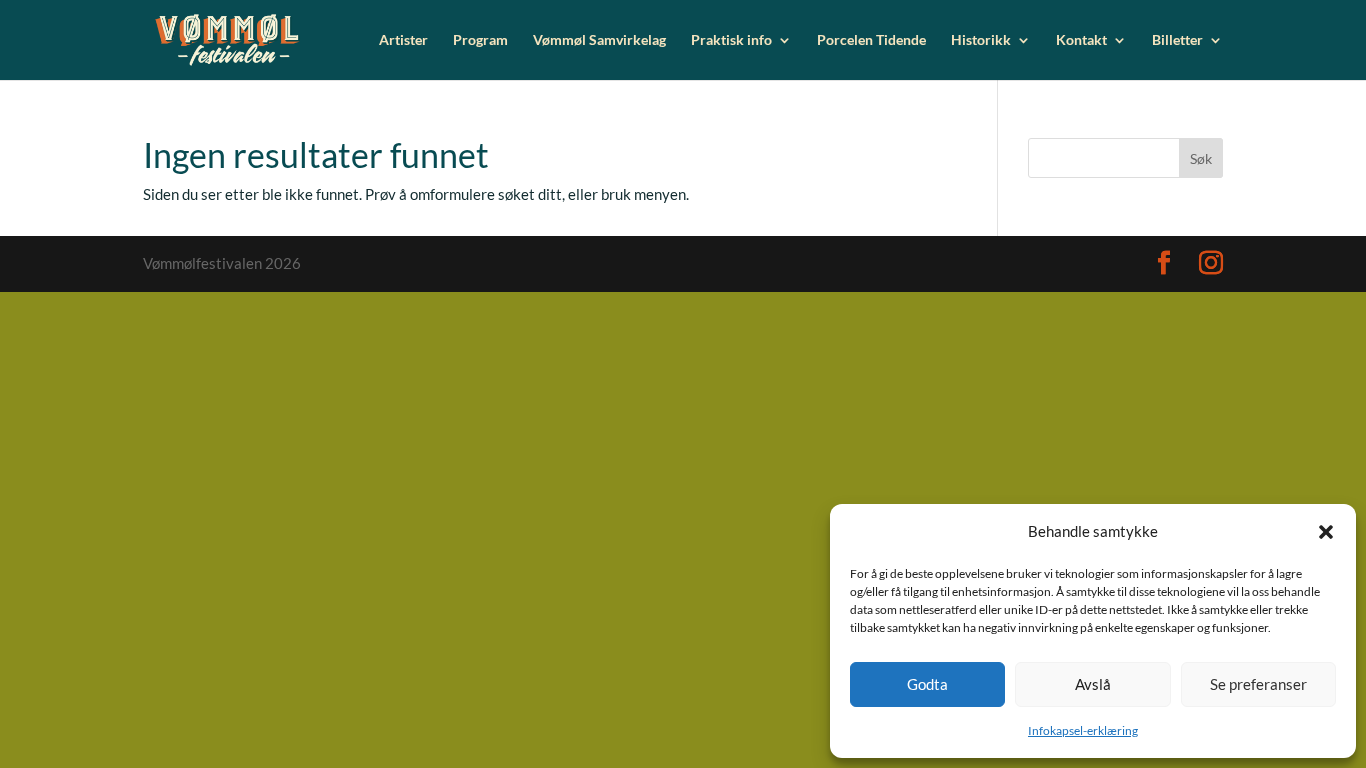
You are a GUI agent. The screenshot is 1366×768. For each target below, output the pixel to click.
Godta (927, 684)
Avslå (1093, 684)
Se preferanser (1258, 684)
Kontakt (1081, 40)
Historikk (981, 40)
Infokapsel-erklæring (1083, 730)
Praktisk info (731, 40)
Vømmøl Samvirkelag (599, 40)
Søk (1201, 158)
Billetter (1177, 40)
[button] (1326, 532)
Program (480, 40)
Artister (403, 40)
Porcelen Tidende (871, 40)
